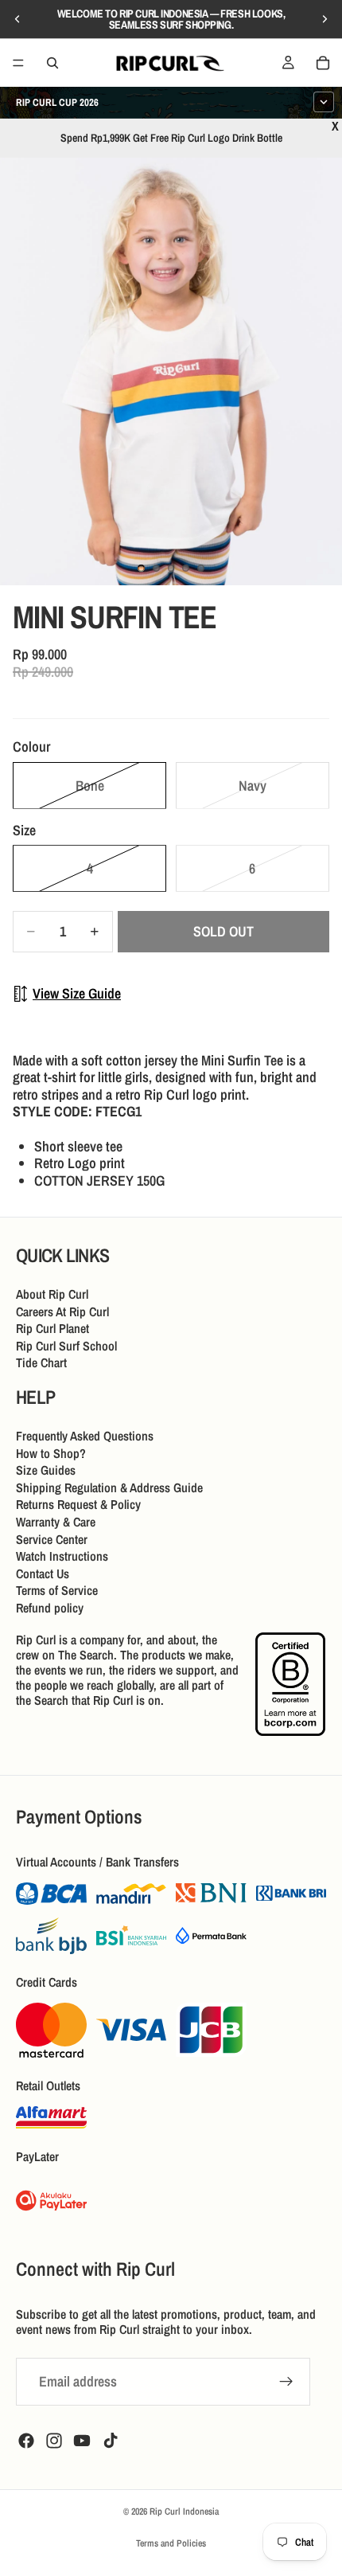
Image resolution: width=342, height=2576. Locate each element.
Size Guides (46, 1471)
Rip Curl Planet (52, 1329)
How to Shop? (51, 1453)
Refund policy (50, 1608)
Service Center (52, 1539)
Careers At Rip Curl (62, 1311)
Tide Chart (41, 1363)
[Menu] (18, 63)
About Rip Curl (52, 1294)
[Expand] (324, 102)
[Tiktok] (111, 2441)
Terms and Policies (171, 2543)
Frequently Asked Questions (85, 1436)
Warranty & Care (56, 1522)
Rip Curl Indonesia (184, 2512)
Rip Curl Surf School (66, 1346)
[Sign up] (286, 2382)
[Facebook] (26, 2441)
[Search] (52, 63)
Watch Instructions (62, 1557)
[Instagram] (54, 2441)
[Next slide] (325, 19)
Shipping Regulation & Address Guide (109, 1487)
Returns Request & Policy (78, 1505)
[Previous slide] (17, 19)
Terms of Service (57, 1591)
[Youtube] (82, 2441)
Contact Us (43, 1573)
